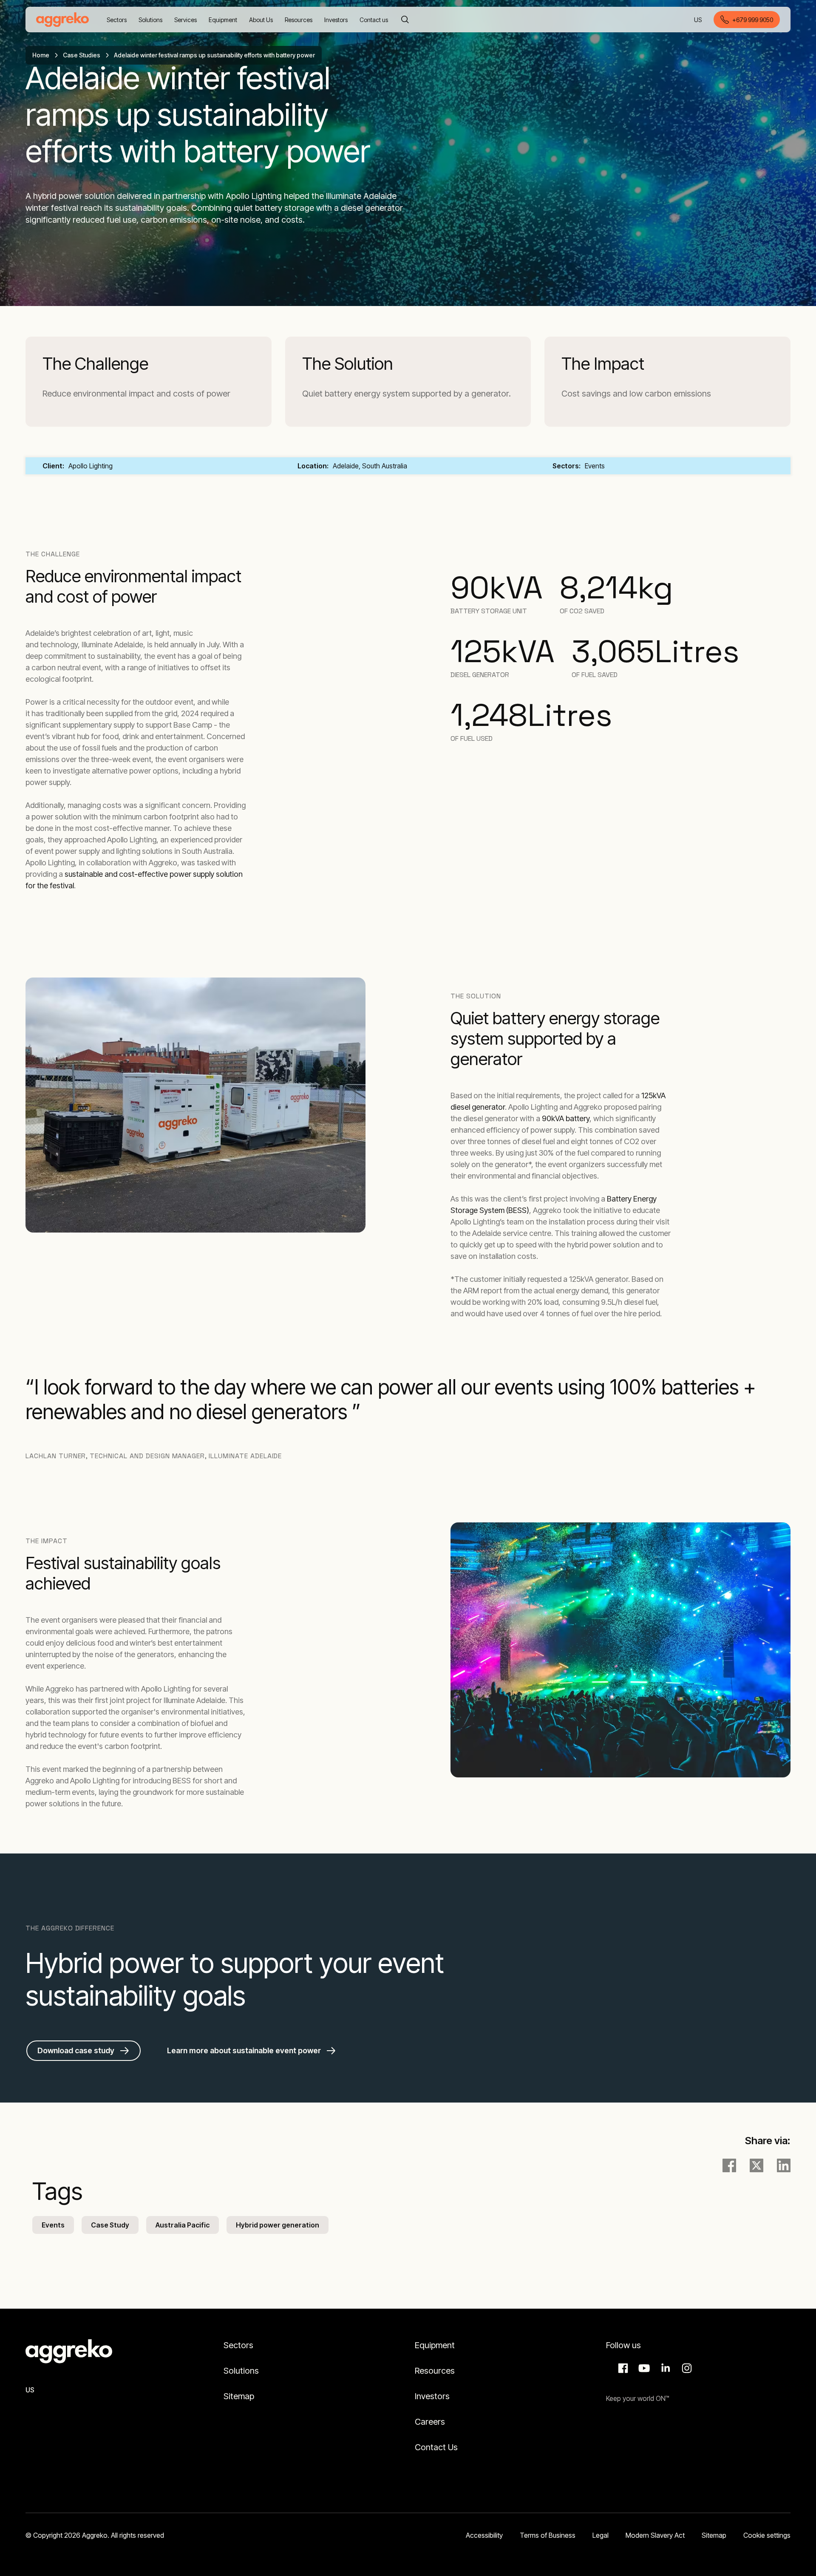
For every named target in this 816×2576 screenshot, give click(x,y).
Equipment (435, 2345)
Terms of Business (548, 2535)
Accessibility (484, 2535)
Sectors (238, 2345)
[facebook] (729, 2165)
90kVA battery (566, 1118)
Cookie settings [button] (767, 2535)
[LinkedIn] (784, 2165)
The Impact (603, 364)
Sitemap (239, 2396)
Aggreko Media (643, 2368)
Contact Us (436, 2447)
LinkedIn (664, 2368)
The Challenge (95, 364)
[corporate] (62, 20)
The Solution (348, 364)
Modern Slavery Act (655, 2535)
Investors (432, 2396)
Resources (435, 2371)
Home (41, 55)
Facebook (622, 2368)
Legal (601, 2535)
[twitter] (756, 2165)
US (698, 20)
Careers (430, 2422)
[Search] (405, 20)
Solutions (241, 2371)
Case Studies (82, 55)
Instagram (686, 2368)
